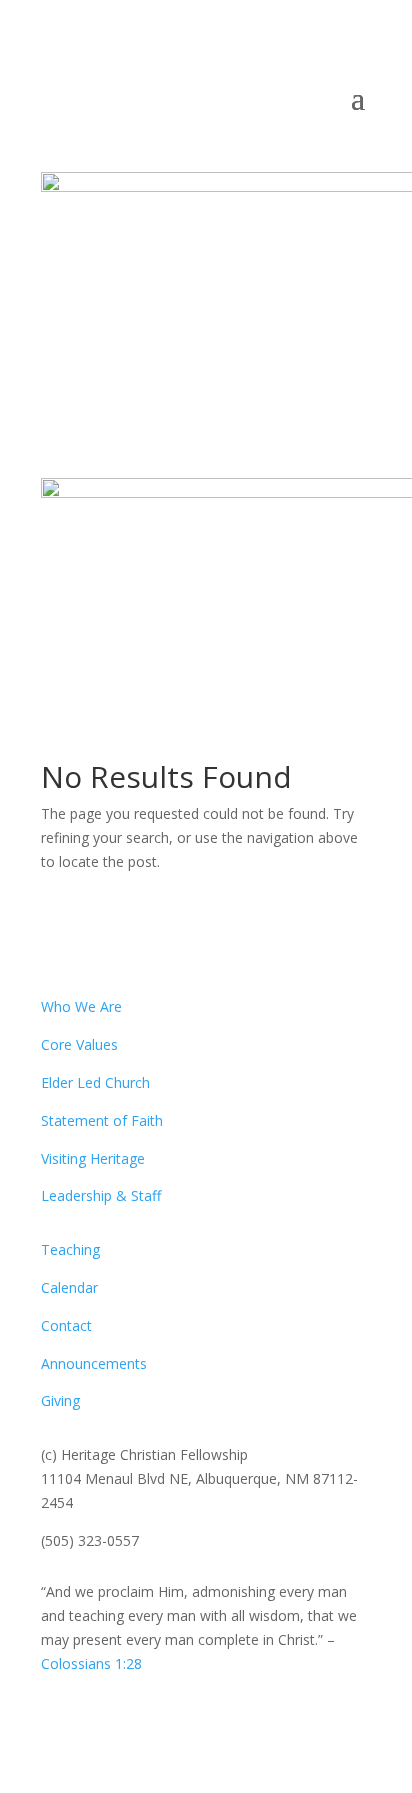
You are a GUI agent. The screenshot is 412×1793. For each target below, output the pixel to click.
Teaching (70, 1249)
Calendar (69, 1287)
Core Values (79, 1044)
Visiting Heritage (93, 1158)
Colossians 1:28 (91, 1663)
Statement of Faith (102, 1120)
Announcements (94, 1363)
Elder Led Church (95, 1082)
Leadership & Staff (101, 1195)
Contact (66, 1325)
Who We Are (81, 1006)
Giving (60, 1400)
